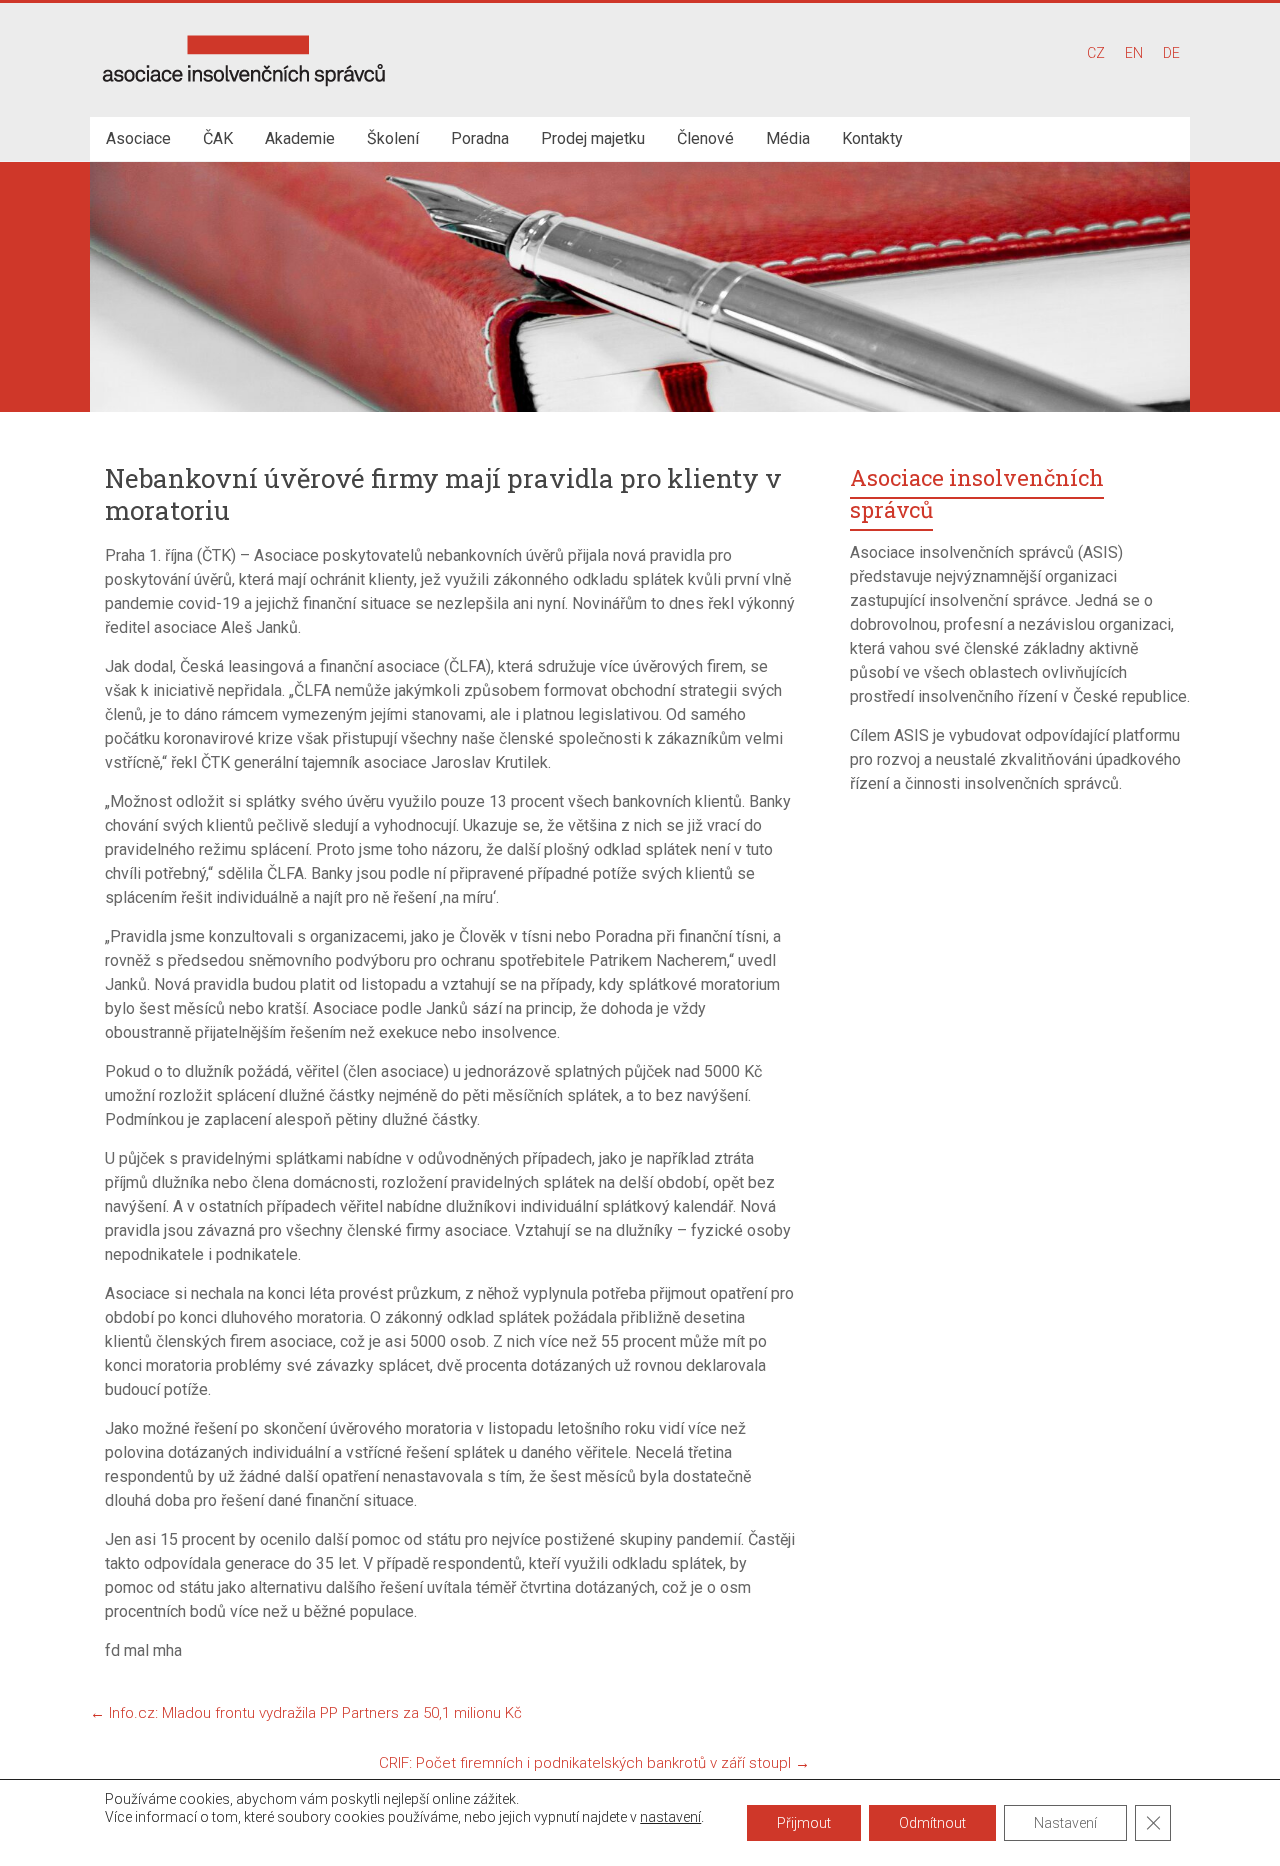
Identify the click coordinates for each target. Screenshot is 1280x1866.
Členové (705, 138)
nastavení (670, 1817)
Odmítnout (932, 1823)
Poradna (480, 138)
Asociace (138, 138)
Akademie (300, 138)
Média (788, 138)
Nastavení (1065, 1823)
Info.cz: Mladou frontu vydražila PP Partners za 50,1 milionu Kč (306, 1713)
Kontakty (872, 138)
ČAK (218, 138)
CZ (1096, 53)
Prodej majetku (593, 138)
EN (1134, 53)
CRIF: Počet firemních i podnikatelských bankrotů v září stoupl (594, 1763)
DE (1171, 53)
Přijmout (804, 1823)
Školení (393, 138)
